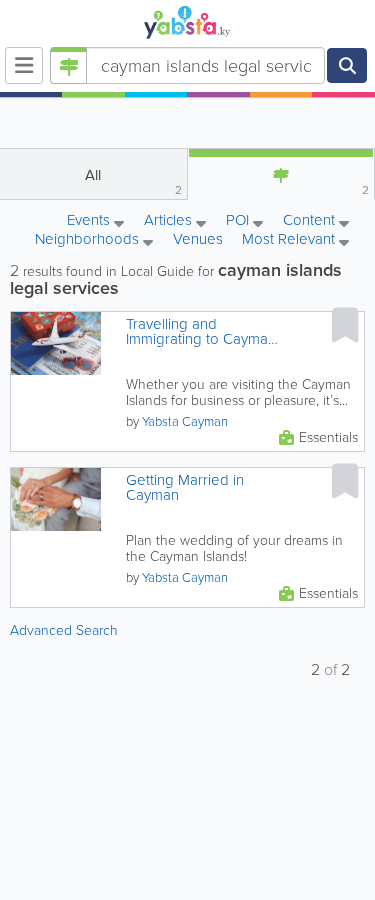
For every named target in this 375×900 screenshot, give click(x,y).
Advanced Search (64, 630)
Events (90, 221)
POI (239, 221)
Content (311, 221)
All (133, 181)
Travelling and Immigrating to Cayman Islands (201, 332)
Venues (198, 239)
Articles (170, 221)
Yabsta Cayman (185, 421)
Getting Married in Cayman (185, 488)
